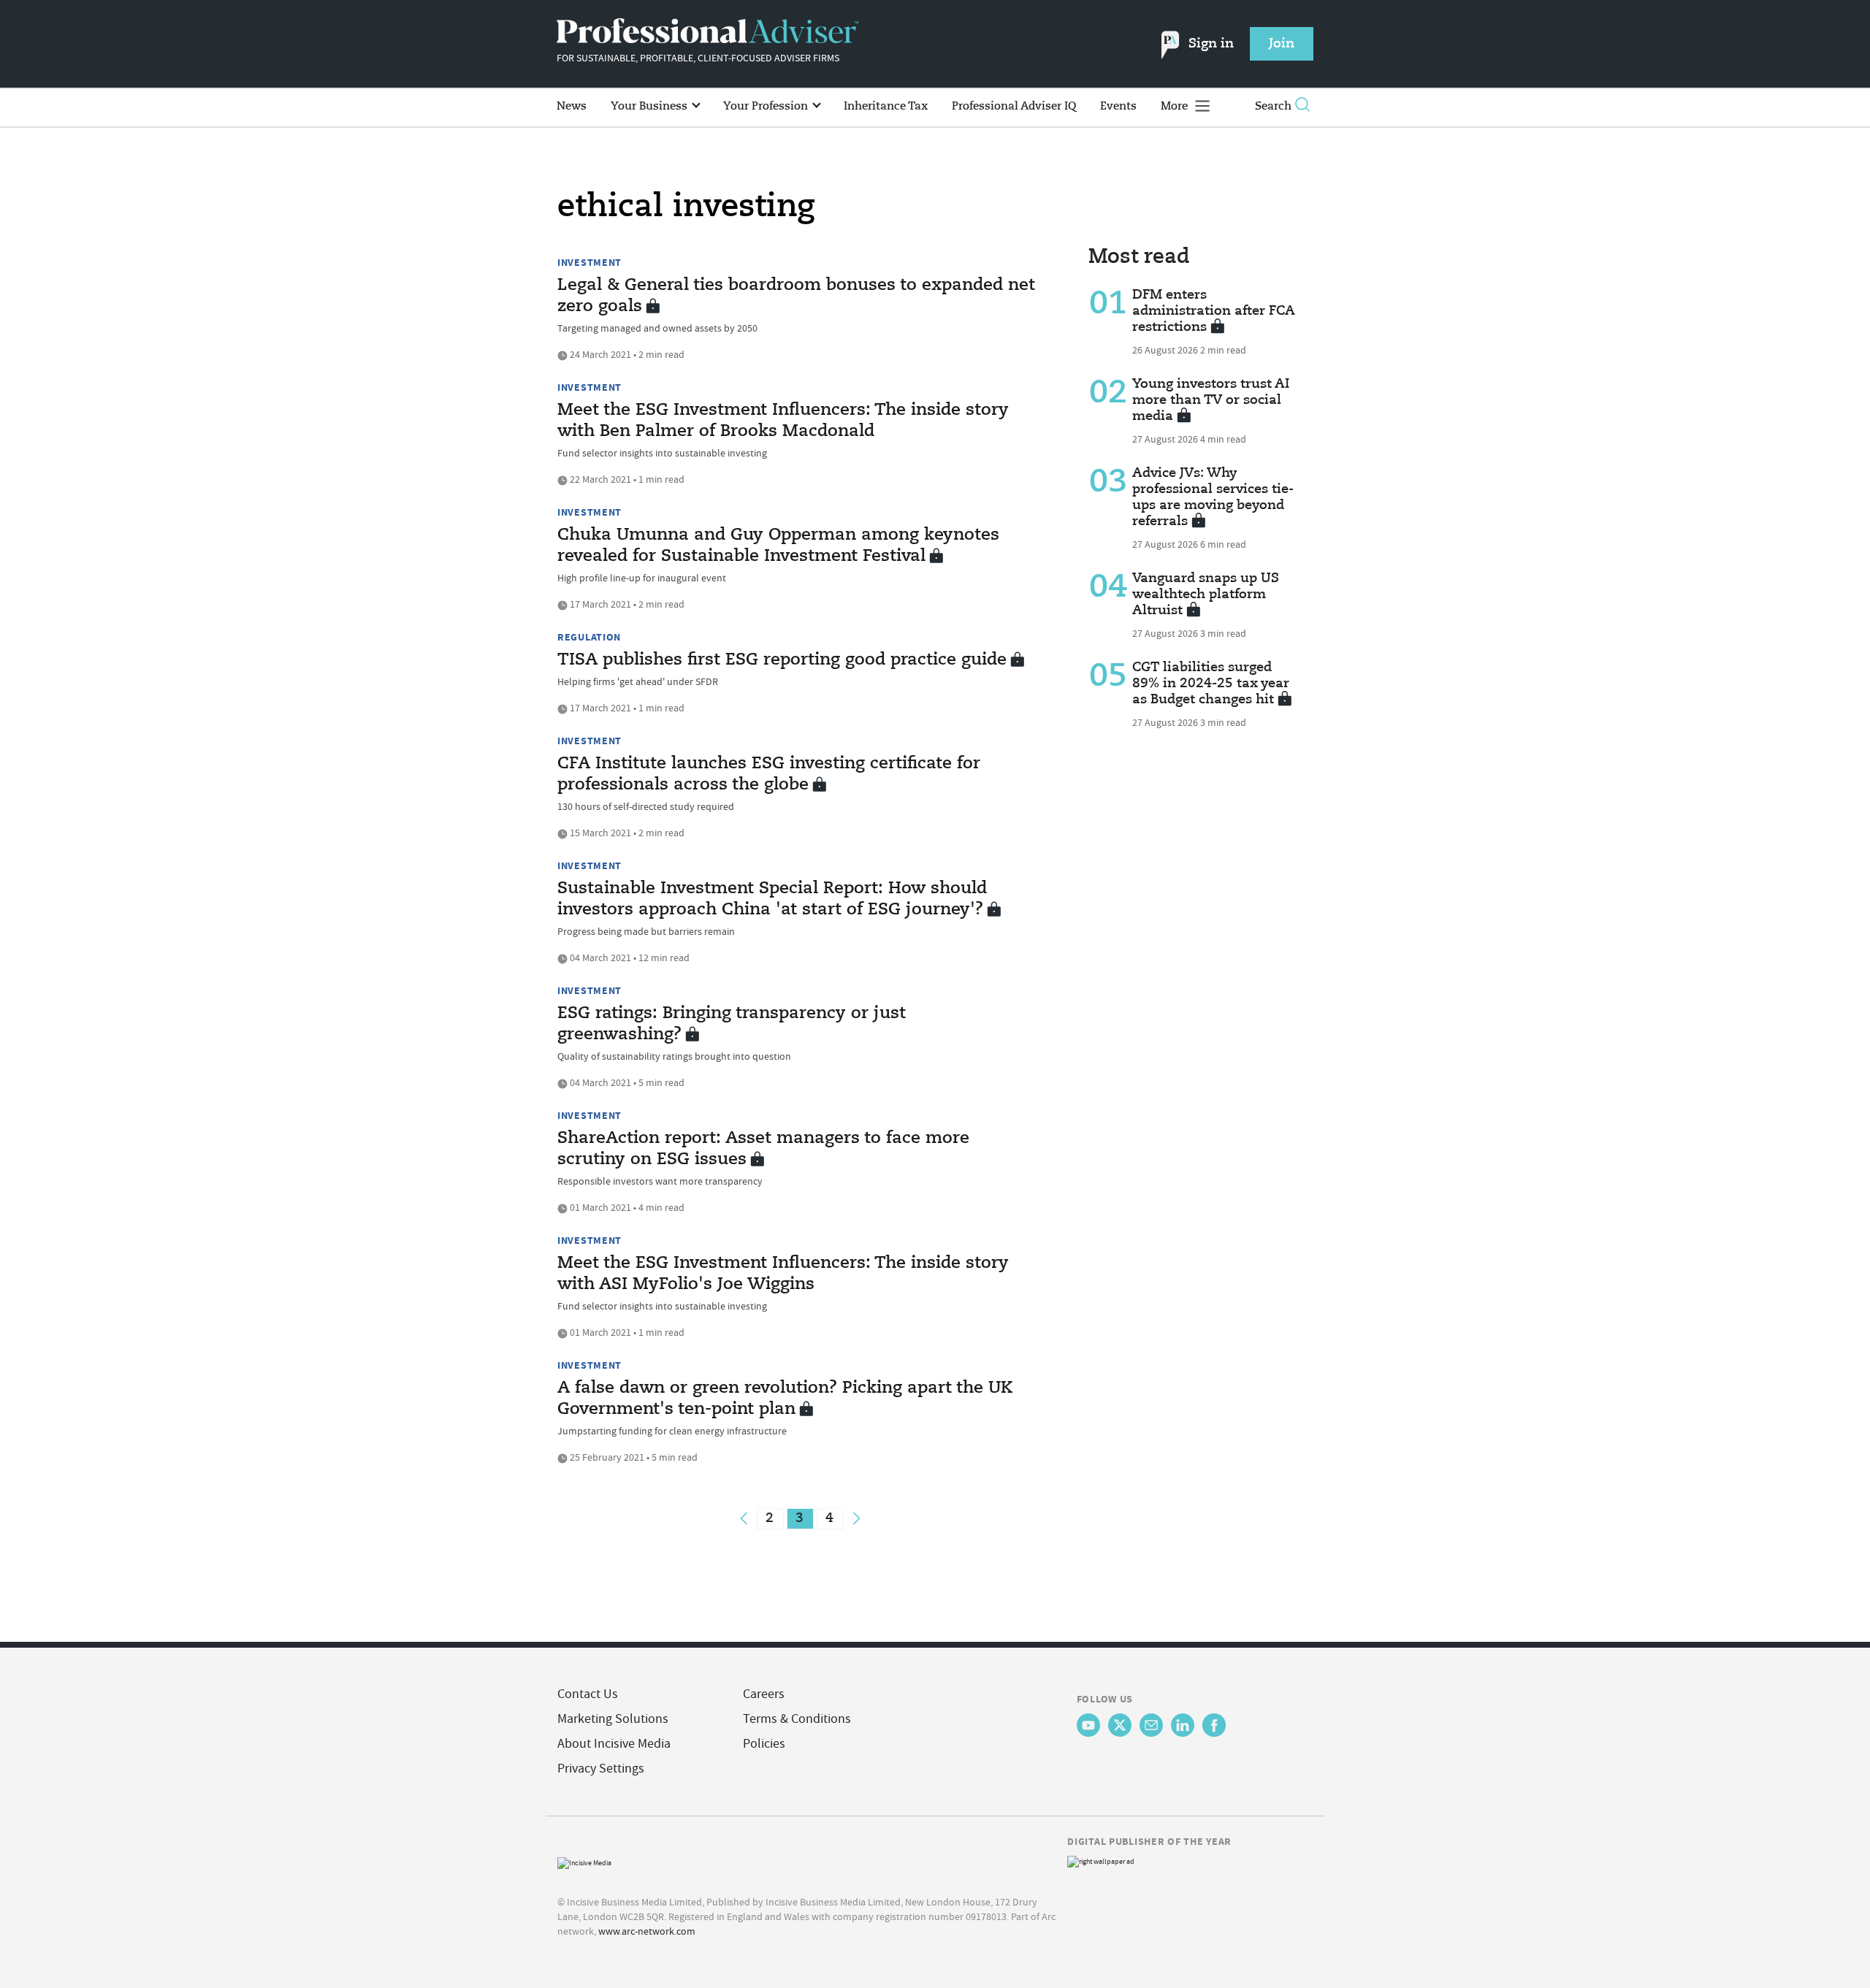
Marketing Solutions (613, 1719)
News (572, 106)
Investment (589, 262)
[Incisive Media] (584, 1861)
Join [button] (1282, 44)
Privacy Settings (601, 1769)
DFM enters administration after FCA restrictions (1214, 311)
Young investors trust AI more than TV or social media (1211, 400)
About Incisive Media (614, 1744)
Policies (764, 1744)
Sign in (1211, 44)
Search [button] (1273, 106)
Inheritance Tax (886, 106)
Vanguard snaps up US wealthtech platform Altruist (1206, 595)
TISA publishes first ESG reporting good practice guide (782, 660)
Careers (764, 1694)
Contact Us (588, 1694)
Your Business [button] (650, 106)
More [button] (1176, 106)
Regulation (589, 637)
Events (1118, 106)
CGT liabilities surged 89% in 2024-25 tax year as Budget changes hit (1211, 684)
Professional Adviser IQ (1014, 106)
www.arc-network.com (647, 1931)
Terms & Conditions (797, 1719)
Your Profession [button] (767, 106)
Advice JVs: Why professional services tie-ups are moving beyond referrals (1213, 497)
